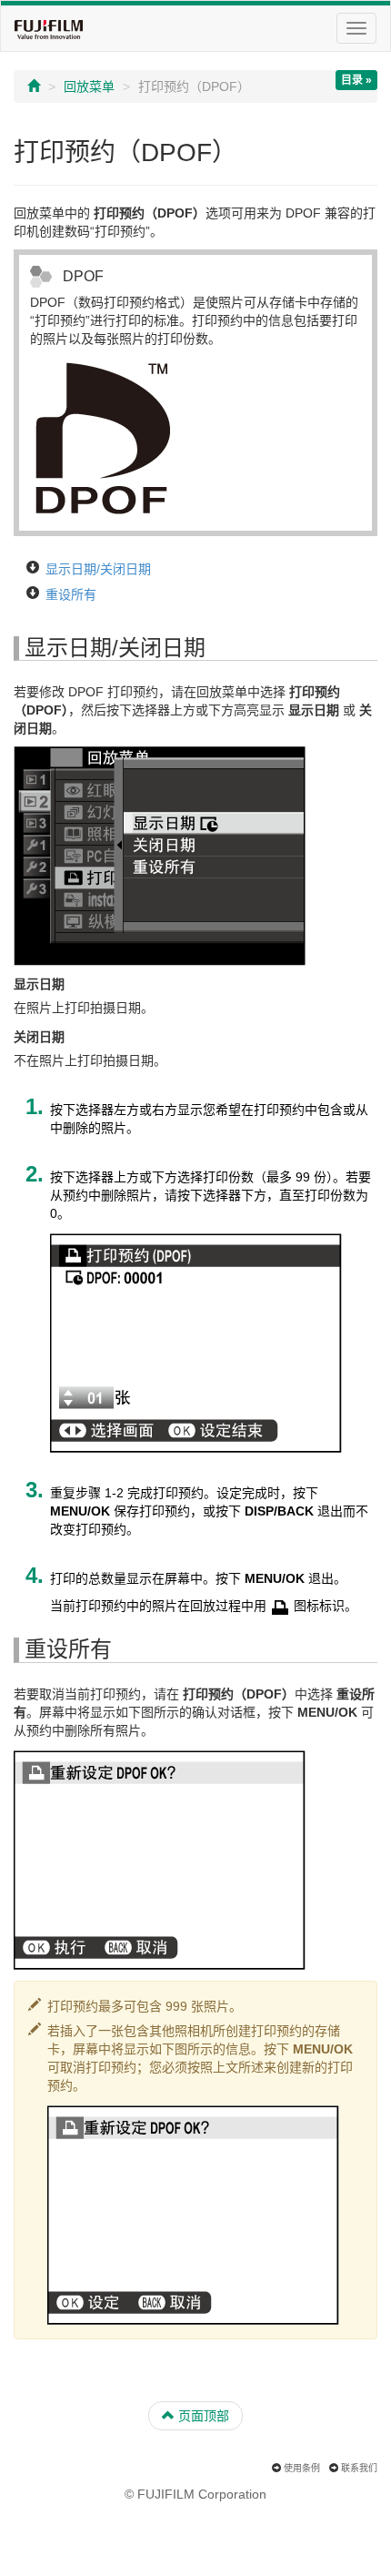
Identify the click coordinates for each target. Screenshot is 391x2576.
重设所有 (71, 594)
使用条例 (302, 2468)
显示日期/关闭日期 (98, 569)
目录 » (356, 80)
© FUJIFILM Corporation (195, 2494)
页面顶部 (202, 2416)
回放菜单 (89, 86)
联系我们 (359, 2468)
